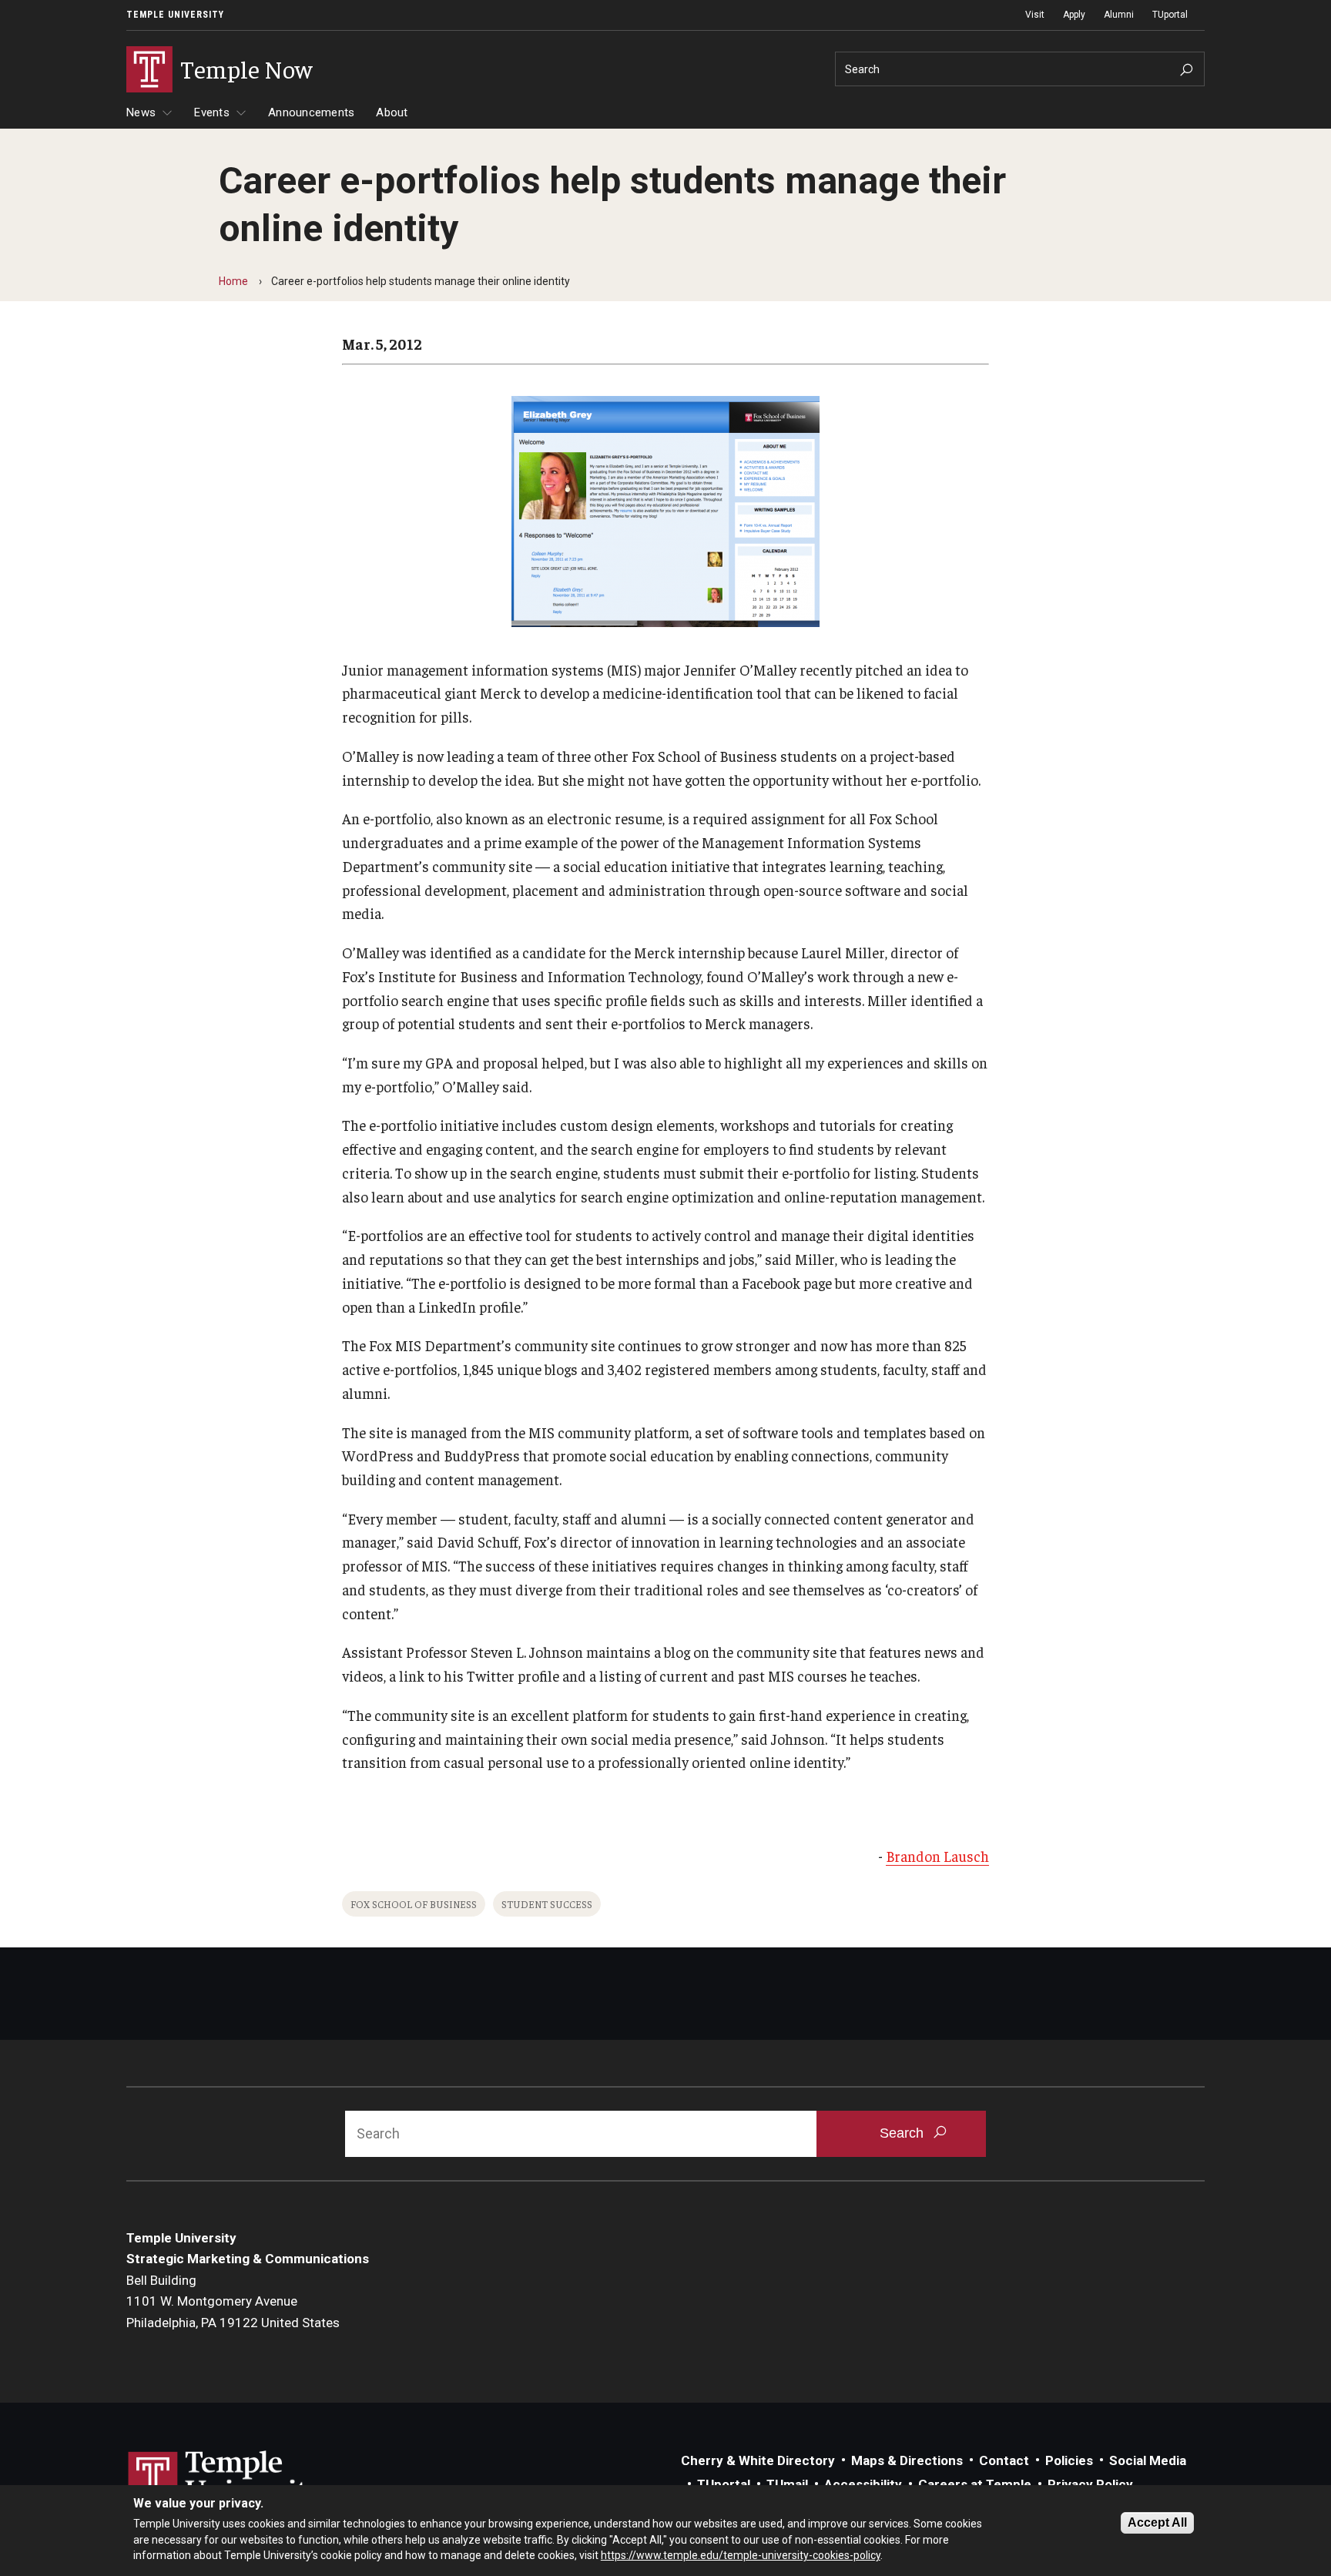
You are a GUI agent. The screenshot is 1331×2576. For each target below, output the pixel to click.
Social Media (1148, 2460)
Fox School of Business (414, 1904)
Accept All (1157, 2522)
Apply (1074, 15)
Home (233, 281)
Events (212, 112)
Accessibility (863, 2484)
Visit (1035, 15)
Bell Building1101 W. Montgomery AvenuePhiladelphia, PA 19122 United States (233, 2301)
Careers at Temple (975, 2484)
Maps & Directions (907, 2460)
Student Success (547, 1904)
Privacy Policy (1090, 2484)
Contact (1004, 2460)
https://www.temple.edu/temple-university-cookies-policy (741, 2555)
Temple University (175, 15)
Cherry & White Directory (758, 2460)
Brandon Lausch (937, 1856)
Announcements (311, 112)
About (392, 112)
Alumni (1119, 15)
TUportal (1170, 15)
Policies (1069, 2460)
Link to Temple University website (226, 2480)
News (141, 112)
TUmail (787, 2484)
